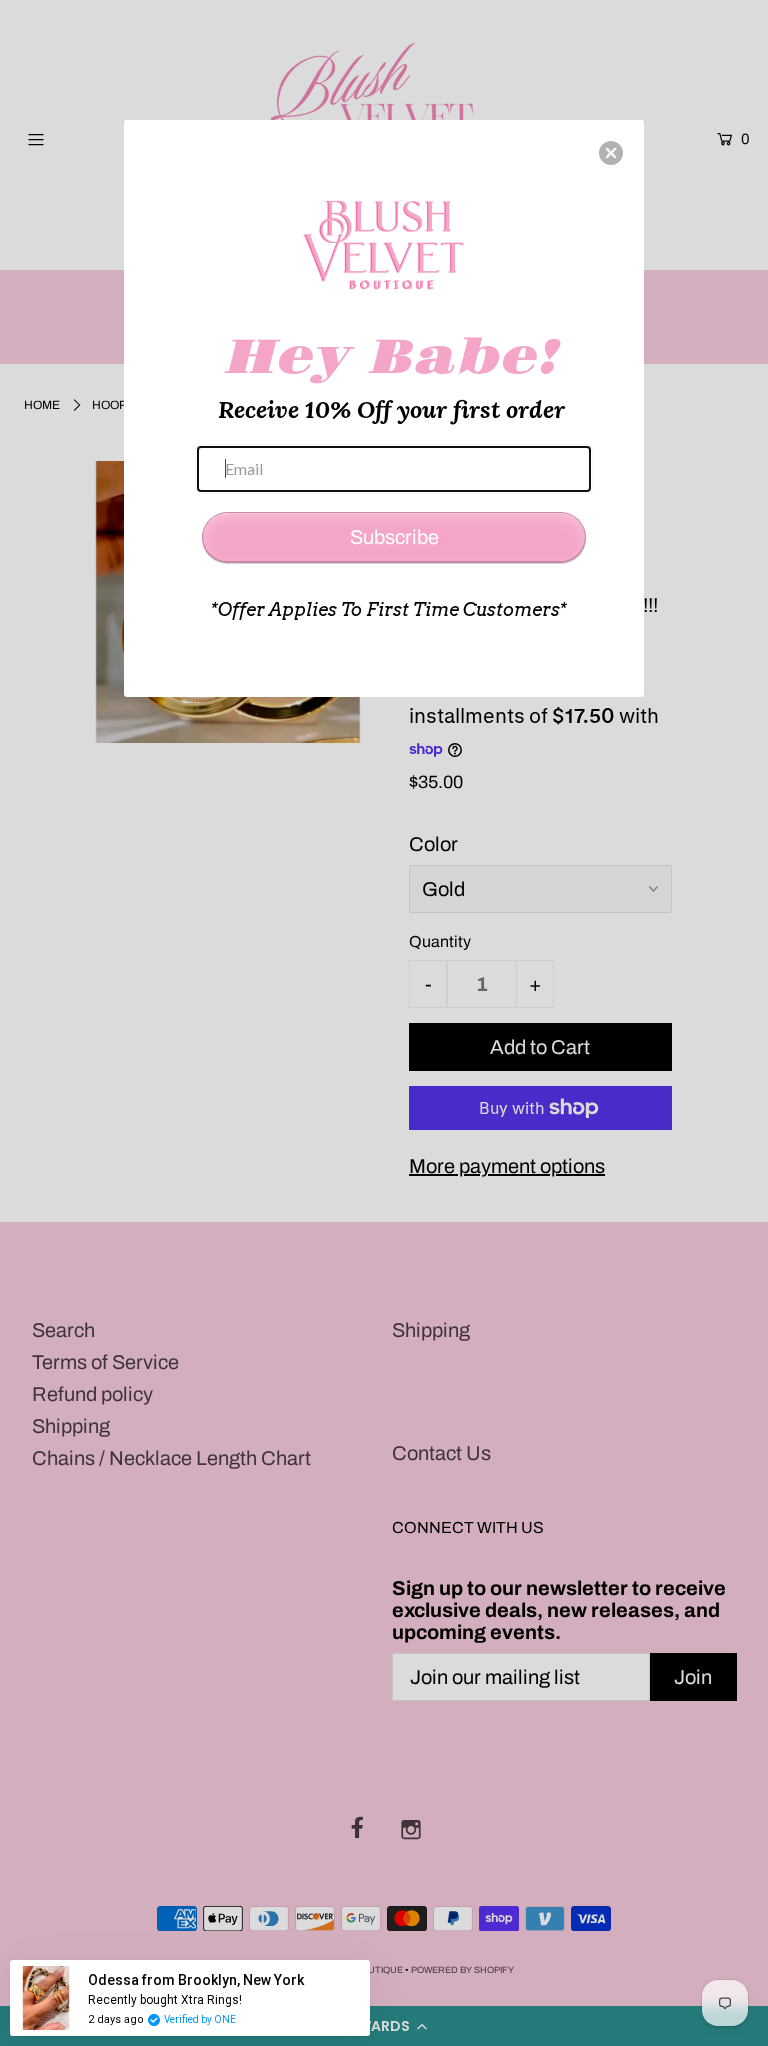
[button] (611, 153)
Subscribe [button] (394, 537)
